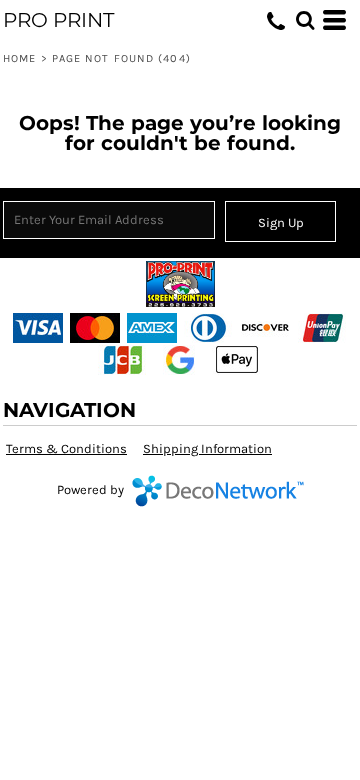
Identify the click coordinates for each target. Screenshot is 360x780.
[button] (305, 20)
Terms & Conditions (66, 448)
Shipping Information (207, 448)
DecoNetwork (218, 491)
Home (19, 58)
